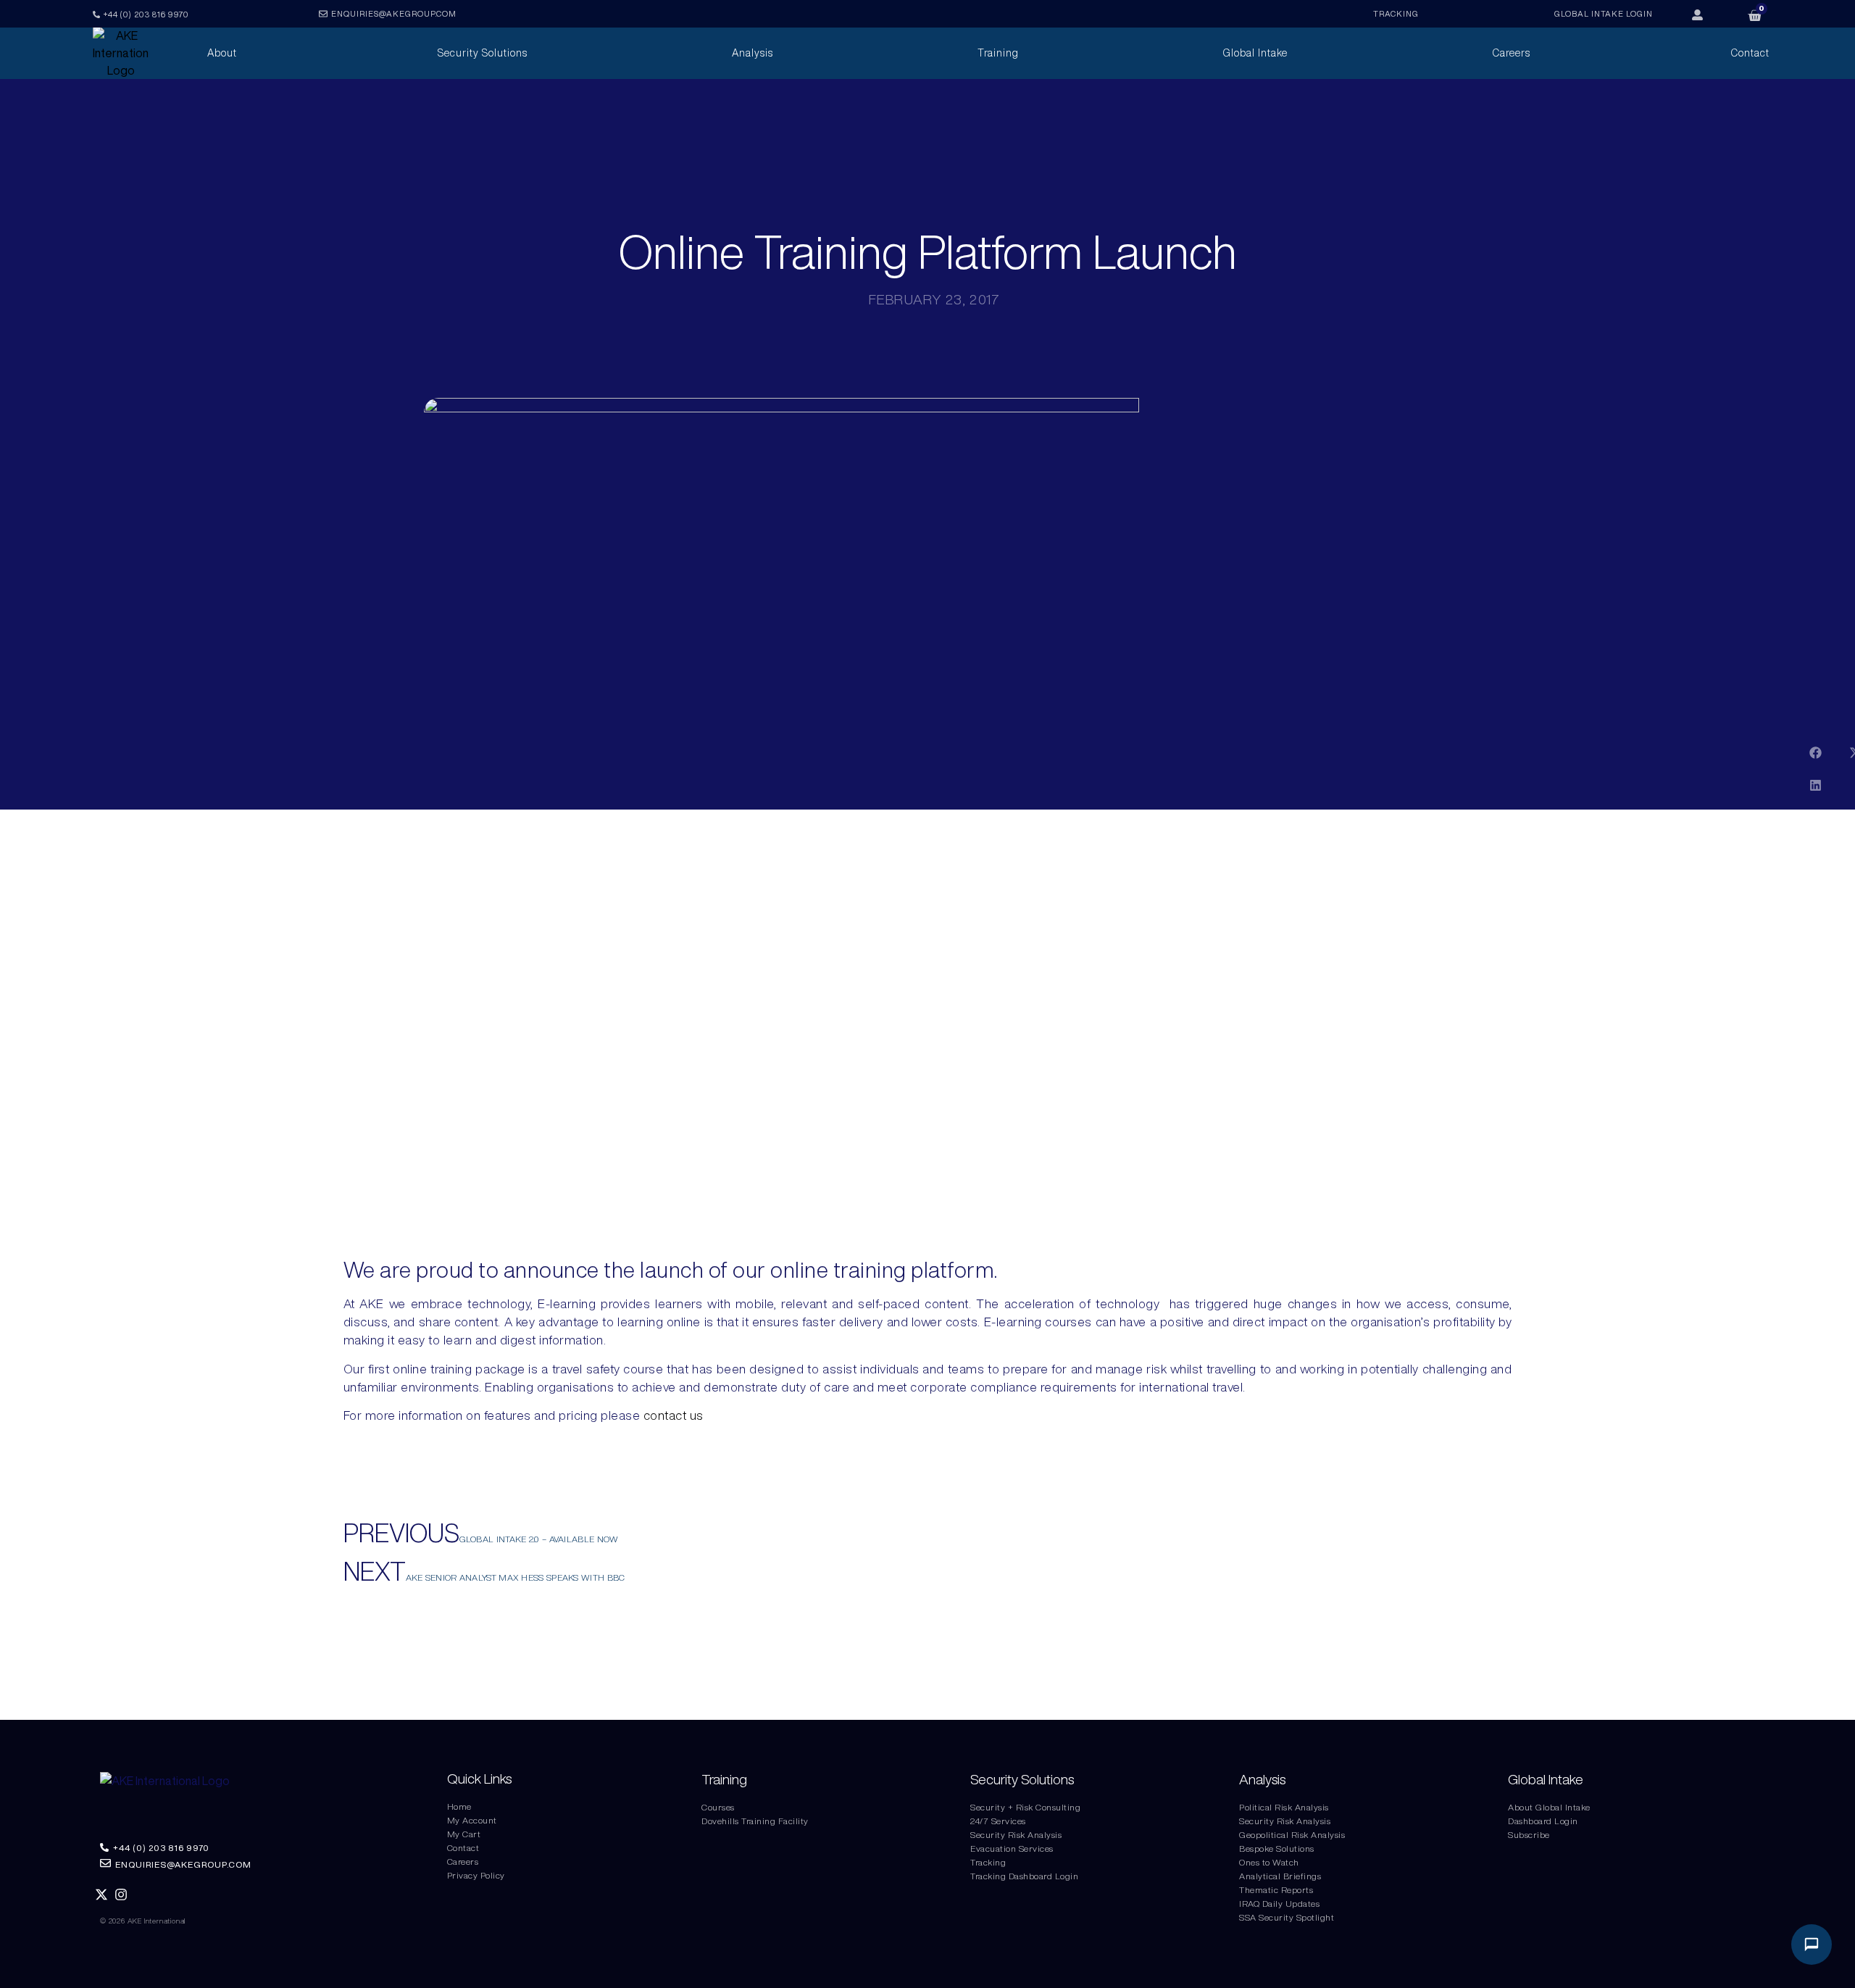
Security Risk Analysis (1016, 1835)
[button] (1816, 753)
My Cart (464, 1834)
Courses (718, 1807)
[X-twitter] (102, 1895)
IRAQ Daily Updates (1279, 1904)
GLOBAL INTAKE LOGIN (1604, 13)
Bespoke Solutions (1277, 1848)
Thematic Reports (1276, 1890)
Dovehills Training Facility (755, 1821)
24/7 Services (998, 1821)
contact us (674, 1415)
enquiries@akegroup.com (394, 13)
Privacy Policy (476, 1875)
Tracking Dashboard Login (1024, 1876)
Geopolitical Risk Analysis (1292, 1835)
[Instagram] (121, 1895)
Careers (463, 1862)
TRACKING (1396, 13)
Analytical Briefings (1280, 1876)
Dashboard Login (1543, 1821)
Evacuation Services (1012, 1848)
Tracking (988, 1862)
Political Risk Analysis (1284, 1807)
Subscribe (1529, 1835)
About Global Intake (1549, 1807)
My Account (472, 1820)
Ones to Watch (1269, 1862)
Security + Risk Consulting (1025, 1807)
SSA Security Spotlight (1287, 1917)
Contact (463, 1848)
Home (459, 1806)
